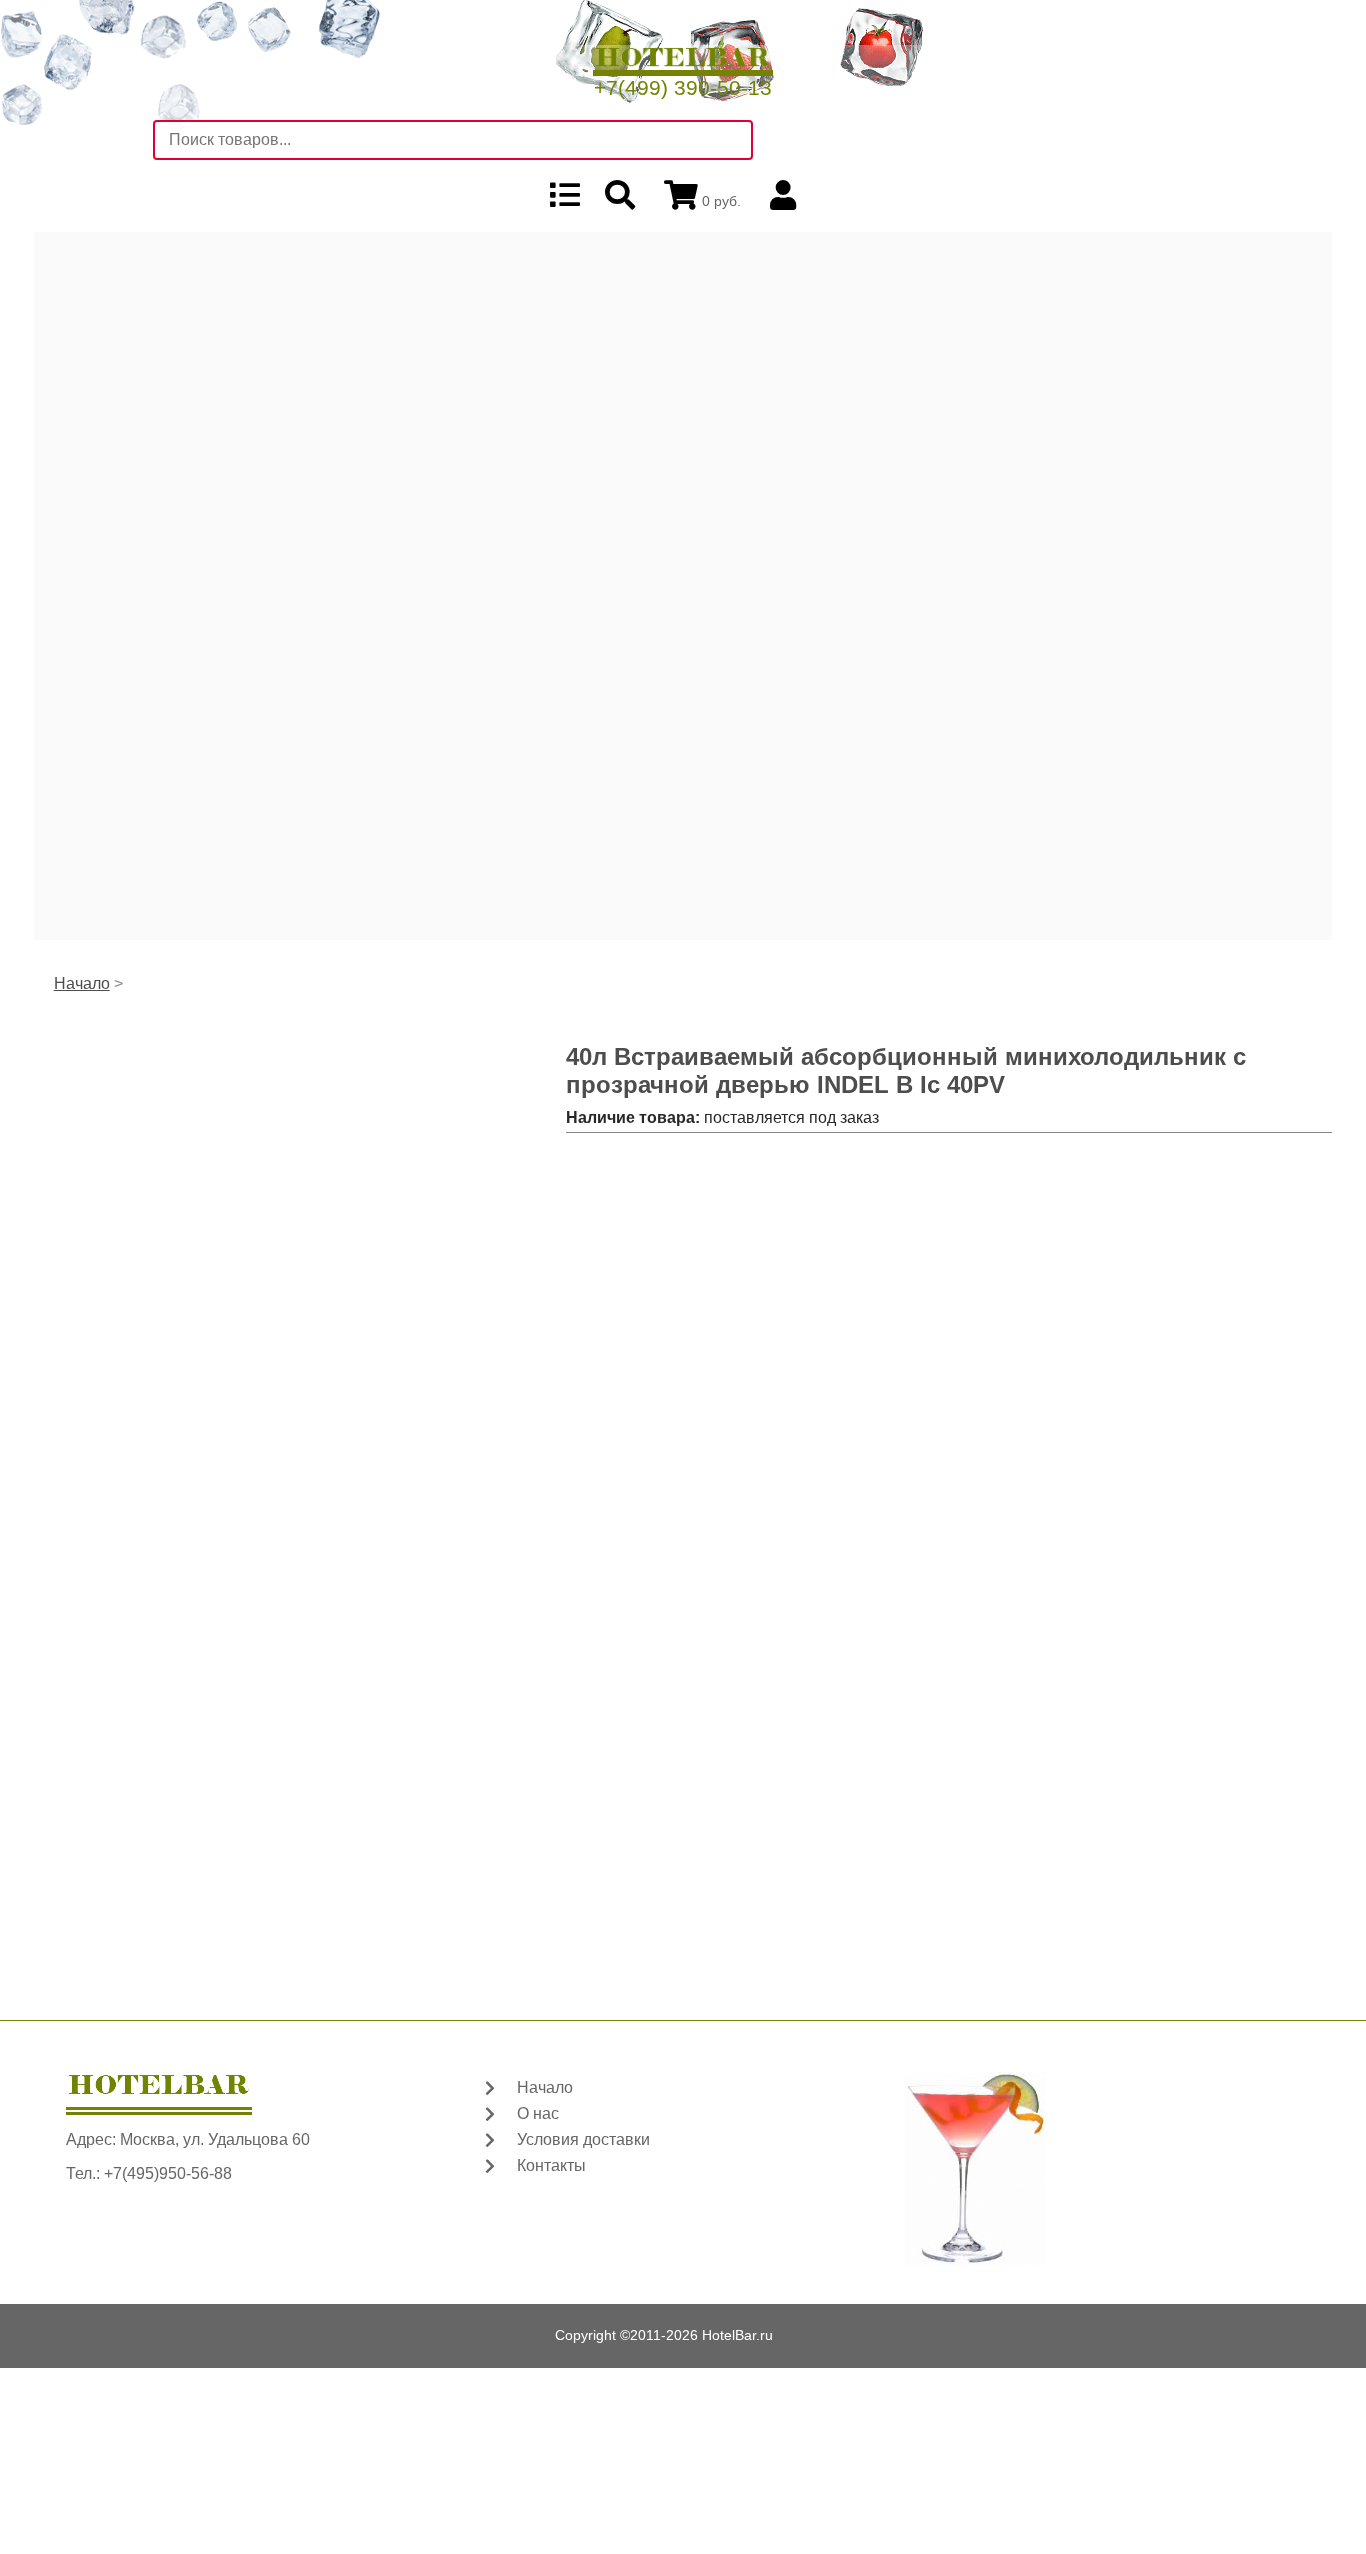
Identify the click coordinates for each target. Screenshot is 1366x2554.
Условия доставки (583, 2139)
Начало (82, 983)
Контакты (551, 2165)
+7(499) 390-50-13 (683, 87)
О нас (538, 2113)
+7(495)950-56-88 (168, 2173)
